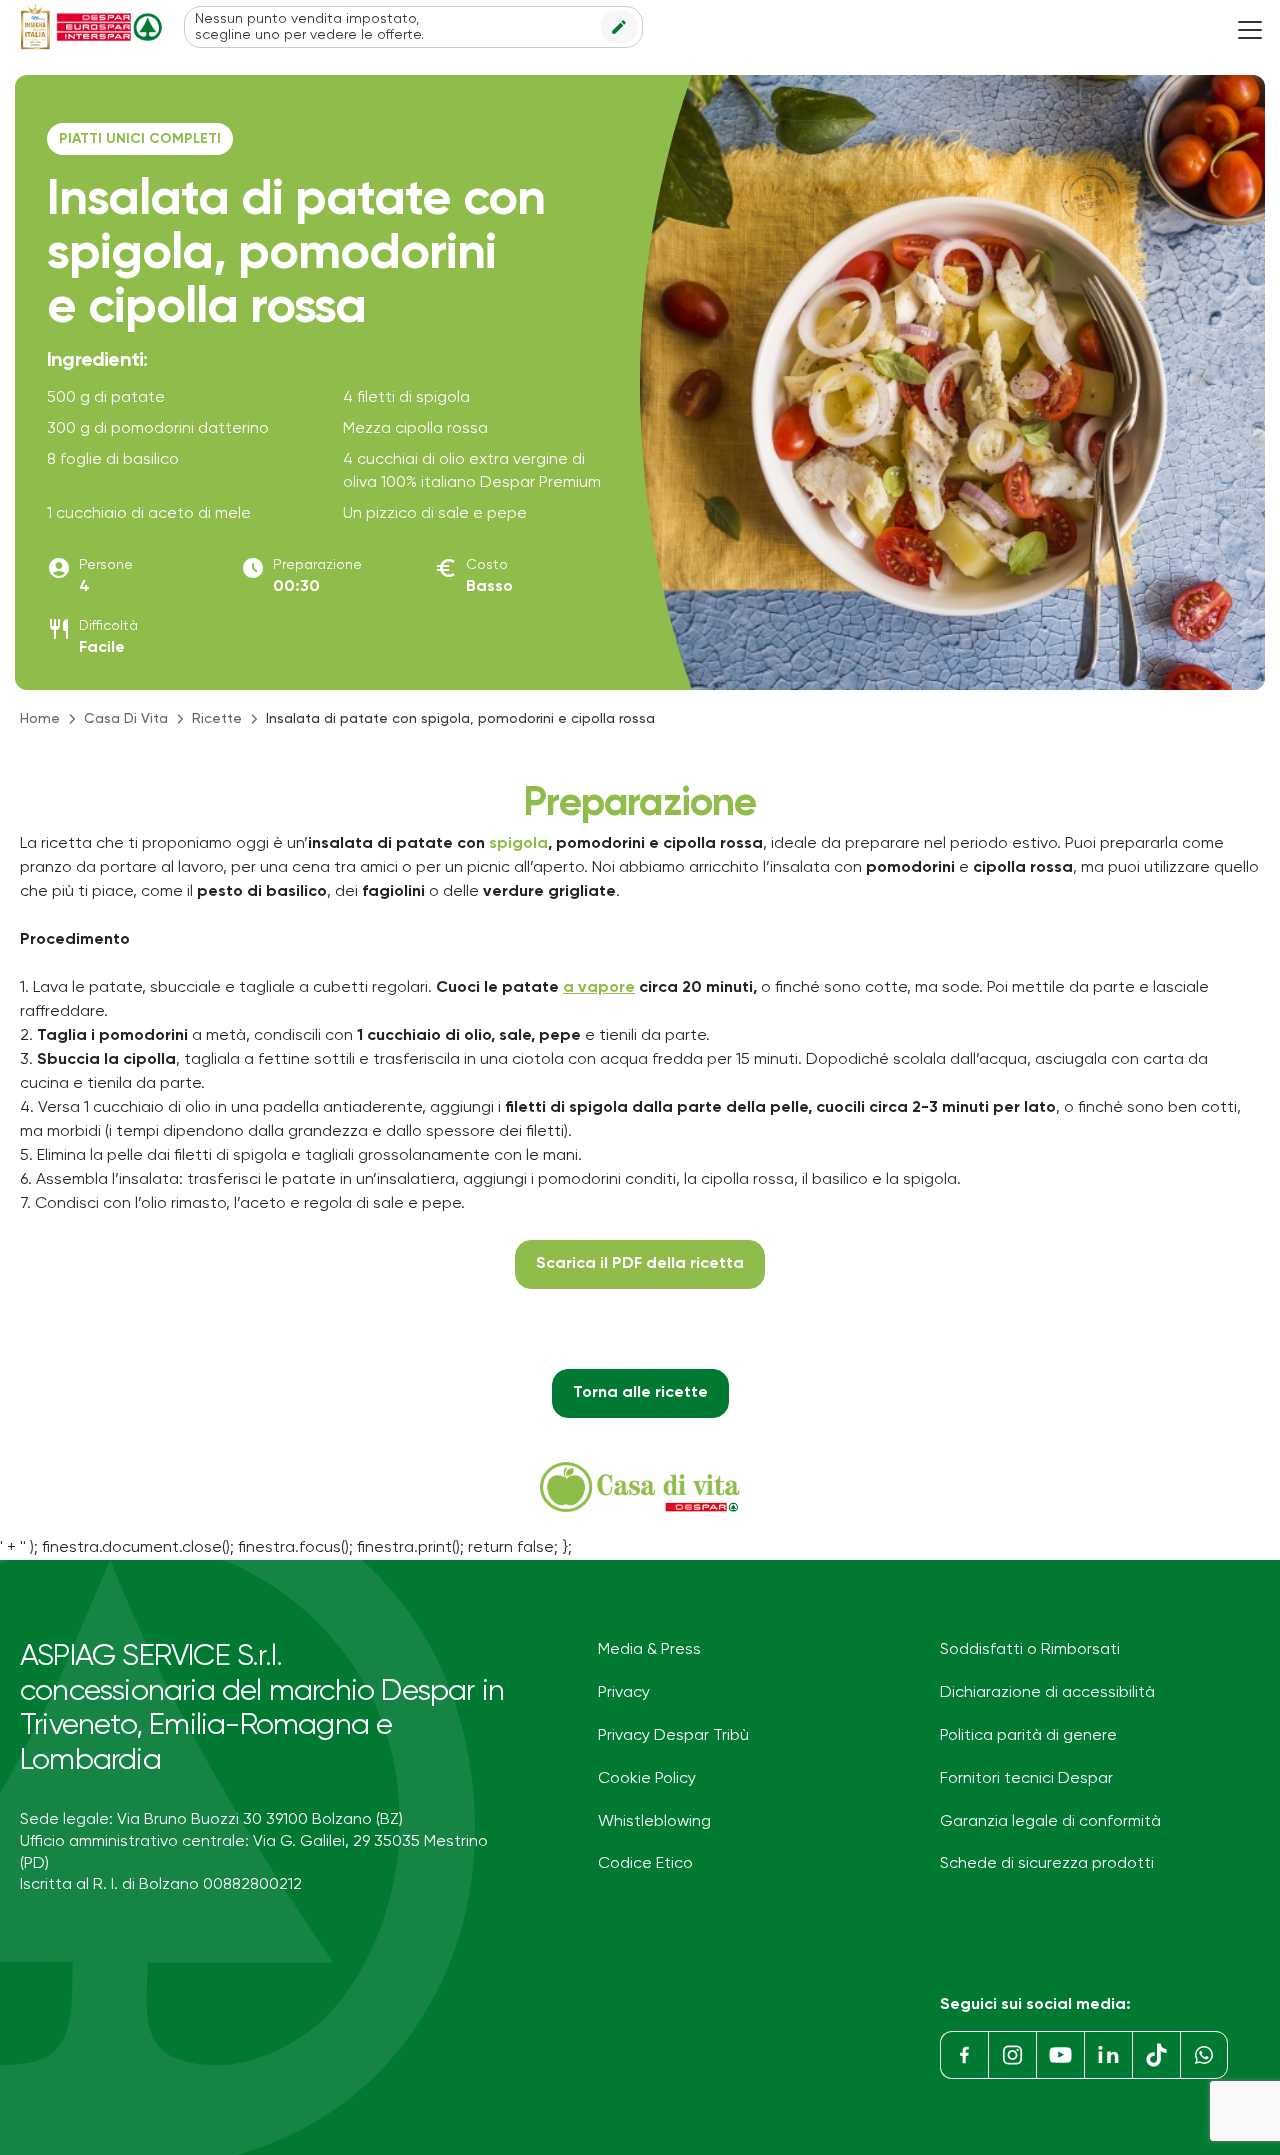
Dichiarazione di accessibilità (1047, 1693)
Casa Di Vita (126, 719)
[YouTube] (1060, 2055)
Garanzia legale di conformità (1050, 1822)
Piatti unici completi (140, 139)
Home (40, 719)
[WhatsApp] (1204, 2055)
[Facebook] (964, 2055)
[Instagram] (1012, 2055)
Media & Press (649, 1650)
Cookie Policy (647, 1779)
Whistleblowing (654, 1822)
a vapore (599, 988)
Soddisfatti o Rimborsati (1030, 1650)
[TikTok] (1156, 2055)
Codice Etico (645, 1864)
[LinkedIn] (1108, 2055)
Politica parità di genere (1028, 1736)
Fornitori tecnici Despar (1026, 1779)
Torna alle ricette (640, 1393)
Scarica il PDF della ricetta (640, 1264)
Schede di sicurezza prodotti (1047, 1864)
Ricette (217, 719)
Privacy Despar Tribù (673, 1736)
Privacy (624, 1693)
